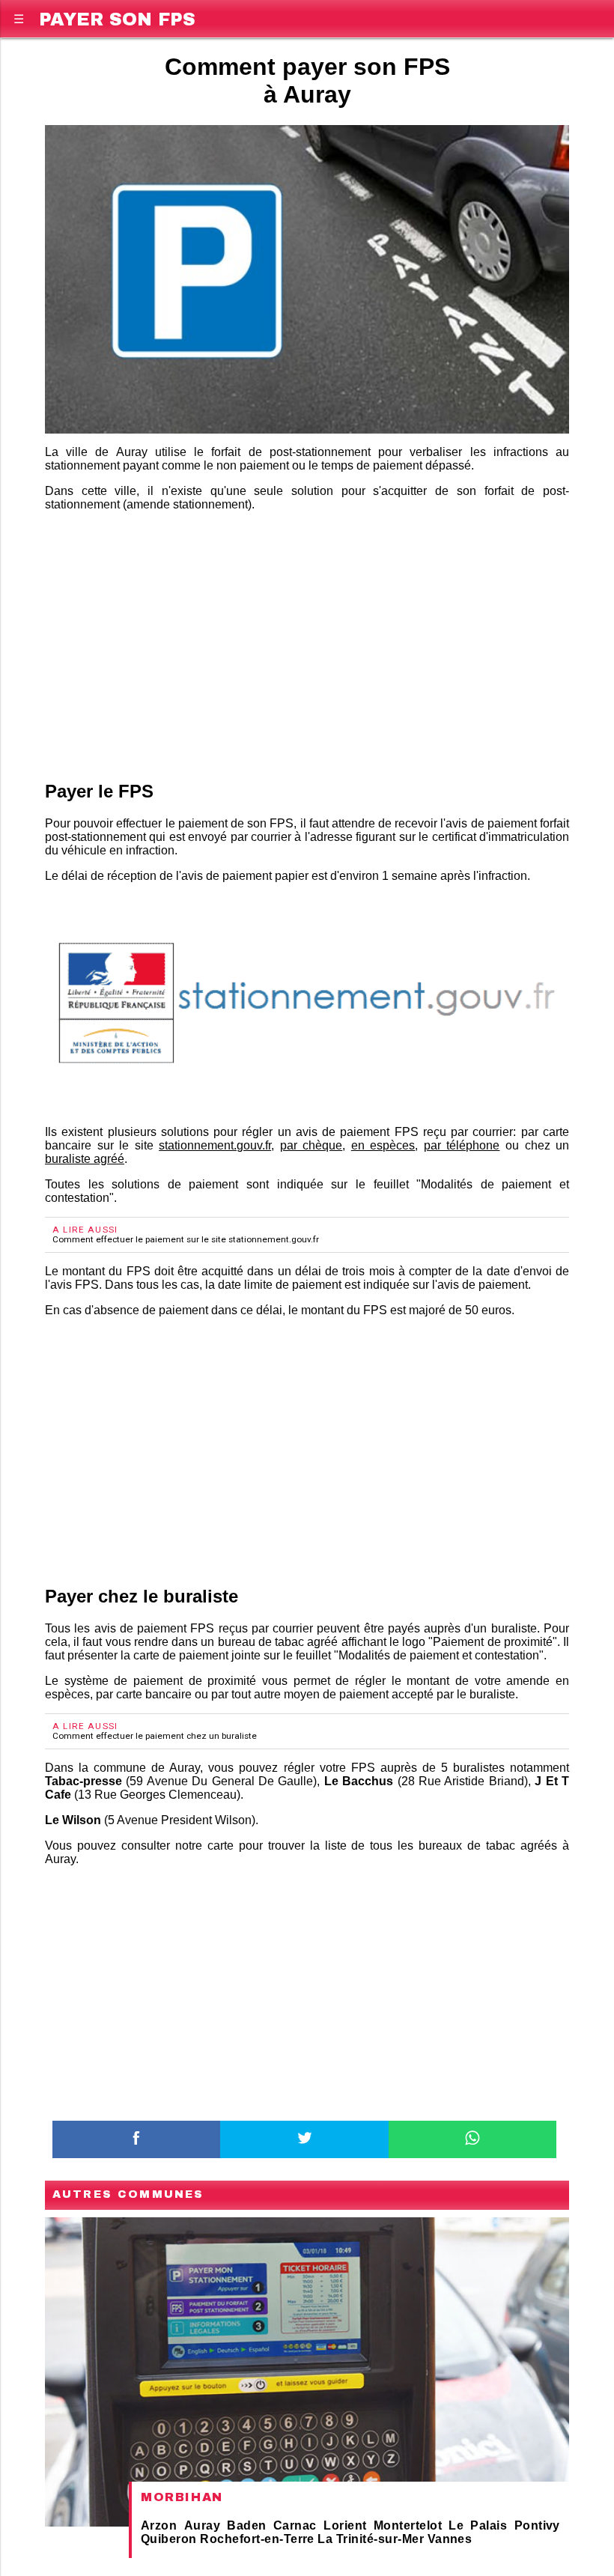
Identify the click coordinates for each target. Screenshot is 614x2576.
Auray (202, 2525)
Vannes (450, 2539)
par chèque (311, 1145)
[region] (307, 643)
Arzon (159, 2525)
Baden (246, 2525)
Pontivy (537, 2525)
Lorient (345, 2525)
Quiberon (169, 2539)
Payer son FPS (117, 17)
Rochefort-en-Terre (257, 2539)
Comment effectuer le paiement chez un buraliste (155, 1736)
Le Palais (478, 2525)
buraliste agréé (85, 1159)
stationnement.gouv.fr (215, 1145)
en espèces (383, 1145)
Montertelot (408, 2525)
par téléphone (462, 1145)
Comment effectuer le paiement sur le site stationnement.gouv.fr (186, 1239)
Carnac (295, 2525)
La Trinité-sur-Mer (371, 2539)
